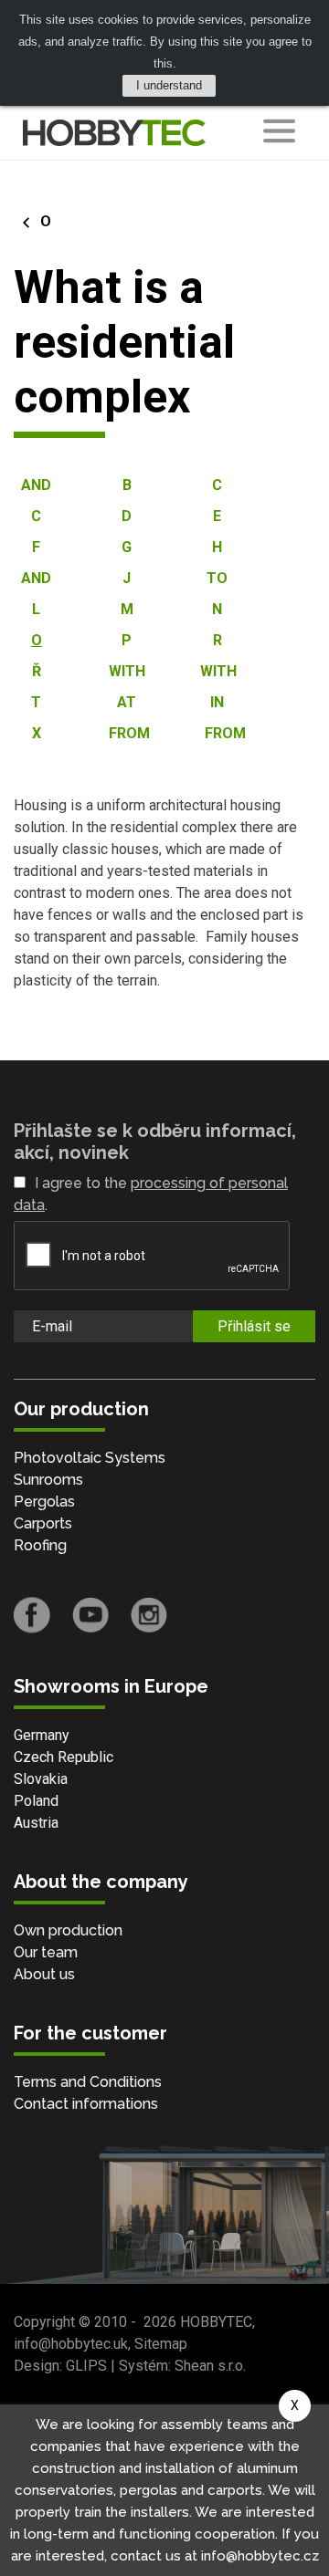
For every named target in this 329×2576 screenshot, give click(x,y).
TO (217, 578)
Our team (46, 1952)
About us (44, 1974)
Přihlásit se (254, 1326)
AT (127, 702)
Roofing (40, 1545)
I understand (169, 85)
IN (217, 702)
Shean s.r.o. (210, 2366)
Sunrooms (48, 1480)
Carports (43, 1523)
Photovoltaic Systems (90, 1458)
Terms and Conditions (88, 2082)
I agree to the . (151, 1194)
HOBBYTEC (216, 2322)
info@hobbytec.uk (71, 2344)
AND (36, 485)
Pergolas (44, 1502)
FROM (129, 733)
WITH (127, 671)
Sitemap (161, 2344)
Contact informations (86, 2104)
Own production (68, 1930)
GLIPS (86, 2366)
